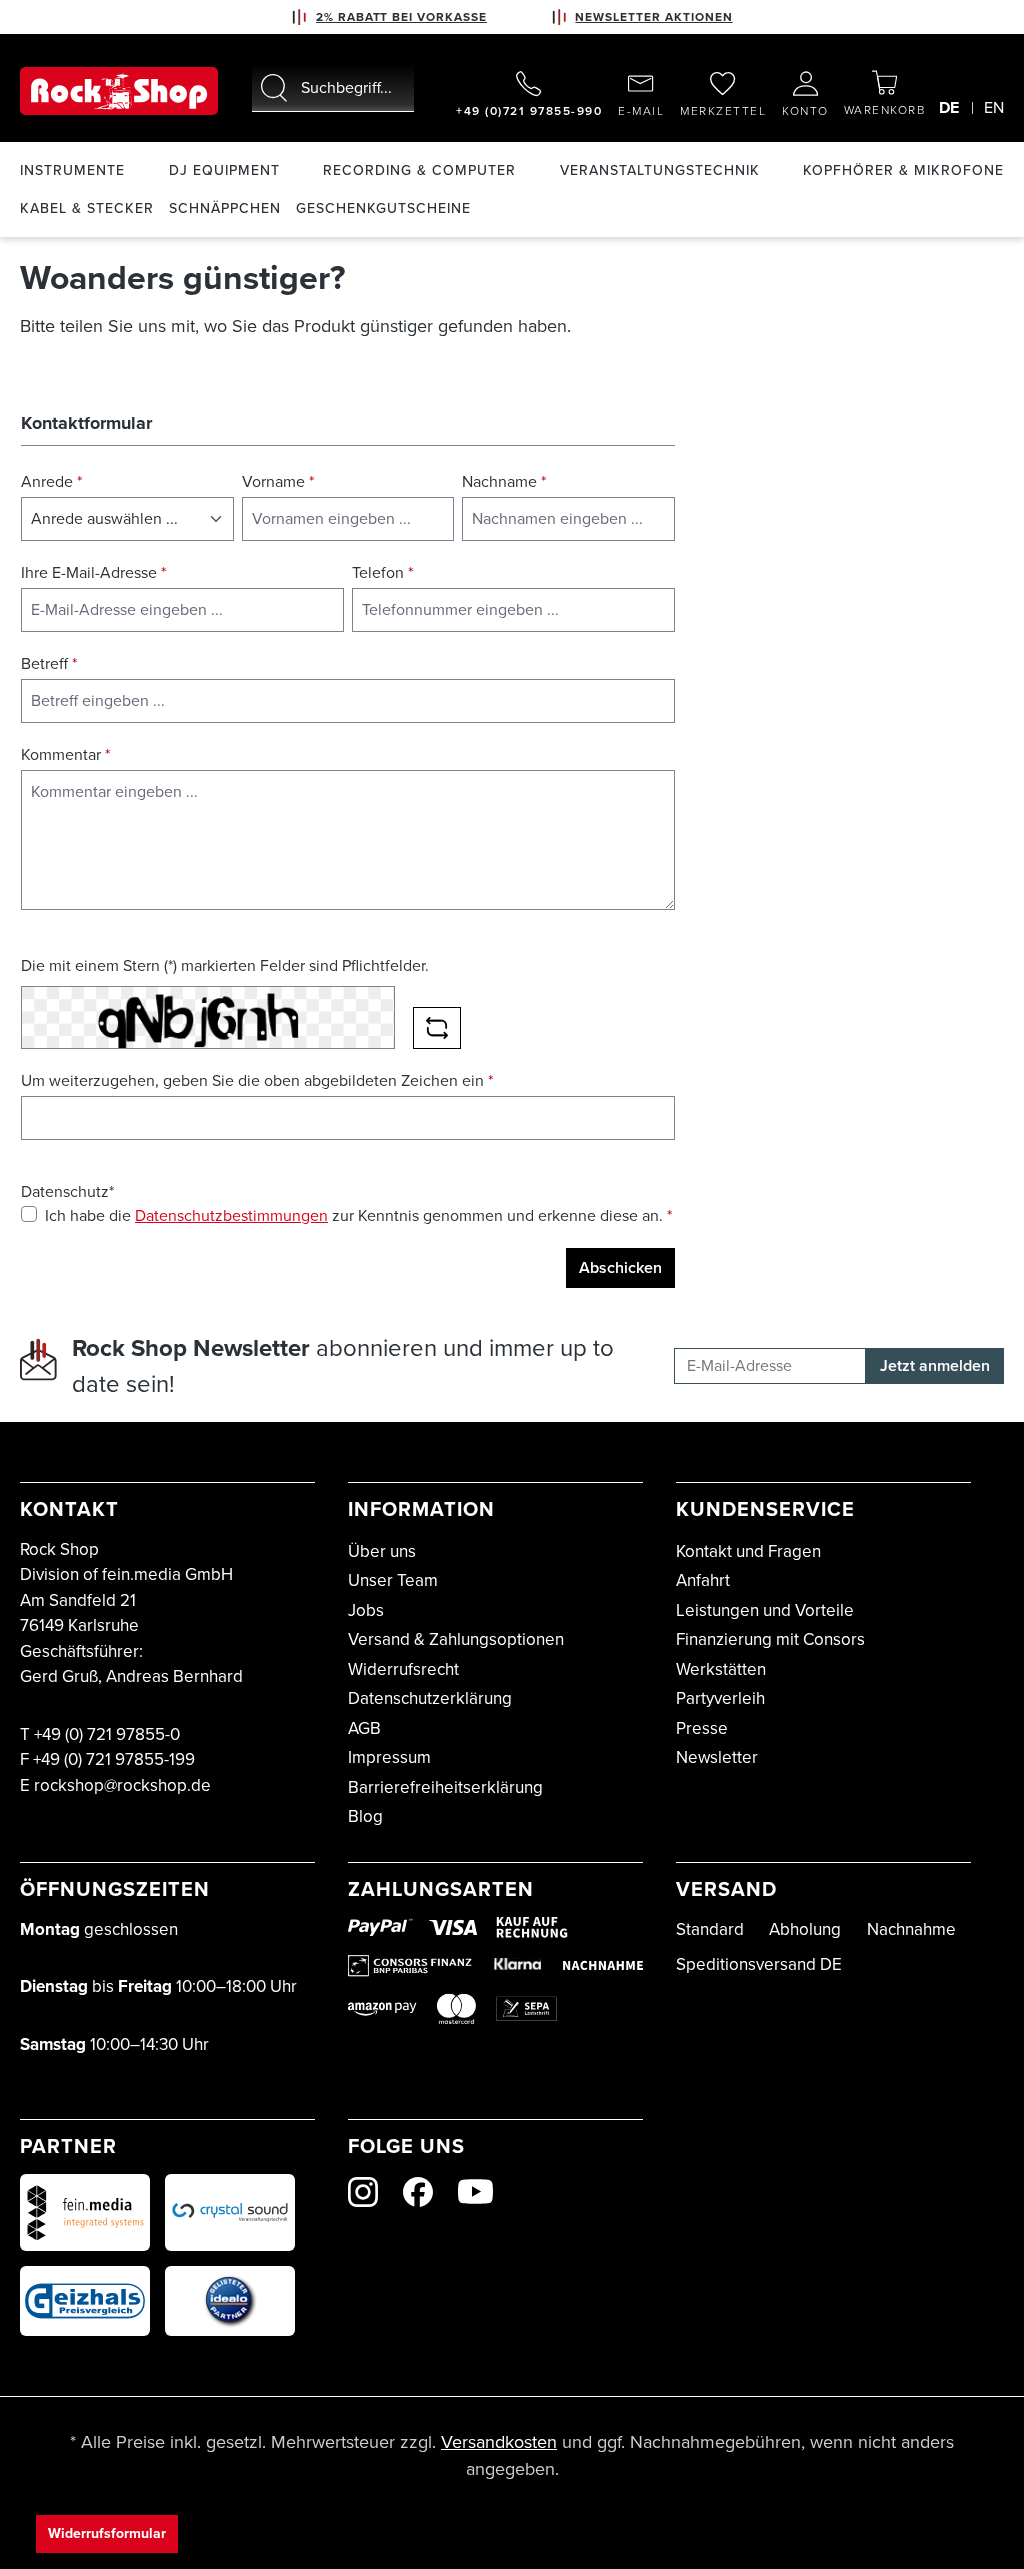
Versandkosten (499, 2442)
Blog (365, 1816)
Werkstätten (721, 1669)
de (949, 107)
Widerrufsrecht (403, 1669)
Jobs (366, 1610)
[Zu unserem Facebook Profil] (418, 2192)
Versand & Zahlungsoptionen (456, 1639)
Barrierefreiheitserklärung (445, 1787)
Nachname (504, 481)
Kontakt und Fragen (748, 1551)
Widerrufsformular (107, 2533)
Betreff (49, 663)
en (994, 107)
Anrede (51, 481)
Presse (702, 1728)
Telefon (382, 572)
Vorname (278, 481)
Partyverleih (720, 1698)
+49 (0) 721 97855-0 (107, 1734)
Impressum (389, 1757)
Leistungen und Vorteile (765, 1610)
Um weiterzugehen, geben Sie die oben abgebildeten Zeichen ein (257, 1080)
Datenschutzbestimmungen (231, 1215)
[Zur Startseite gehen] (119, 91)
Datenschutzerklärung (430, 1698)
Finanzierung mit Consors (770, 1639)
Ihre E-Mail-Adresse (93, 572)
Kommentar (65, 754)
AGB (364, 1728)
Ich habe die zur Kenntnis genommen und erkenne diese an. (358, 1215)
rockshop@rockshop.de (122, 1785)
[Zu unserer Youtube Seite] (475, 2191)
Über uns (382, 1551)
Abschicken (620, 1267)
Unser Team (393, 1580)
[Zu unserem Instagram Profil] (363, 2192)
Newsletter (717, 1757)
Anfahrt (703, 1580)
